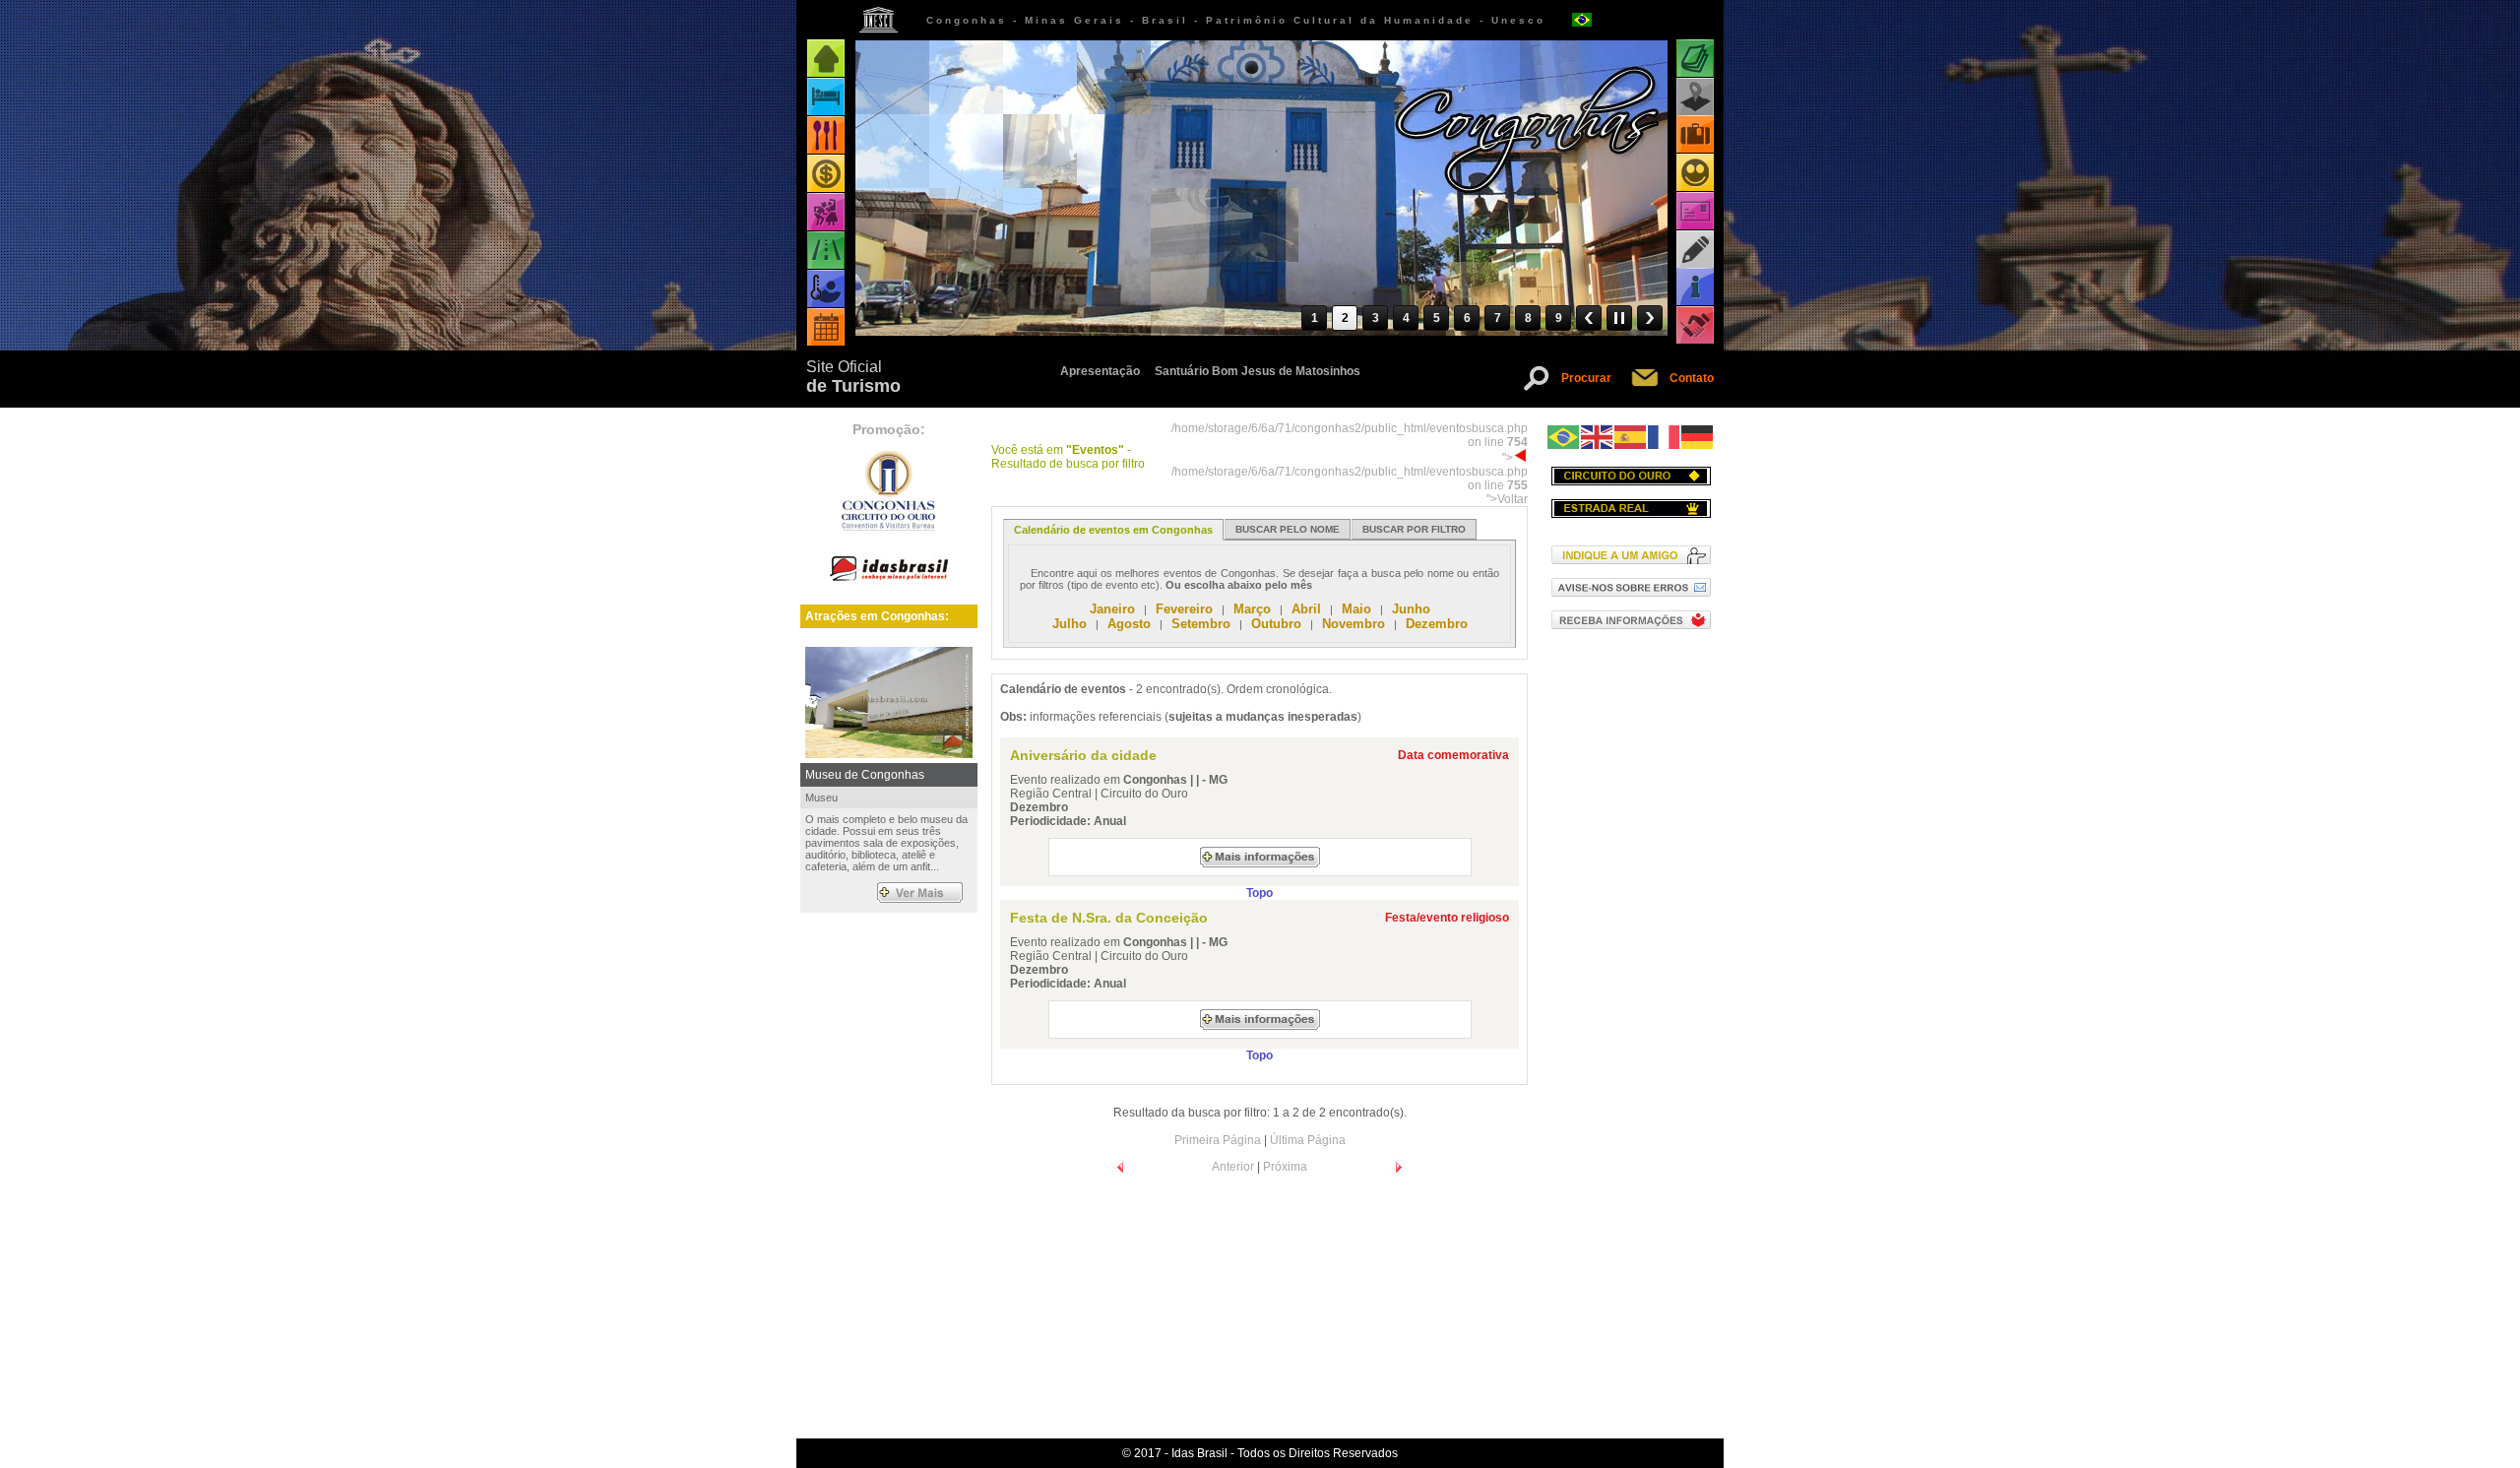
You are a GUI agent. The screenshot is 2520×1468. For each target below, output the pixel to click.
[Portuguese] (1564, 436)
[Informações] (1695, 287)
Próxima (1285, 1167)
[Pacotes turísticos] (1695, 134)
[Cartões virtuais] (1695, 211)
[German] (1698, 436)
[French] (1665, 436)
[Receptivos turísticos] (1695, 173)
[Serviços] (1695, 325)
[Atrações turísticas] (1695, 59)
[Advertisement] (1631, 969)
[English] (1598, 436)
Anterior (1233, 1167)
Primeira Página (1218, 1140)
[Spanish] (1631, 436)
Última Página (1308, 1140)
